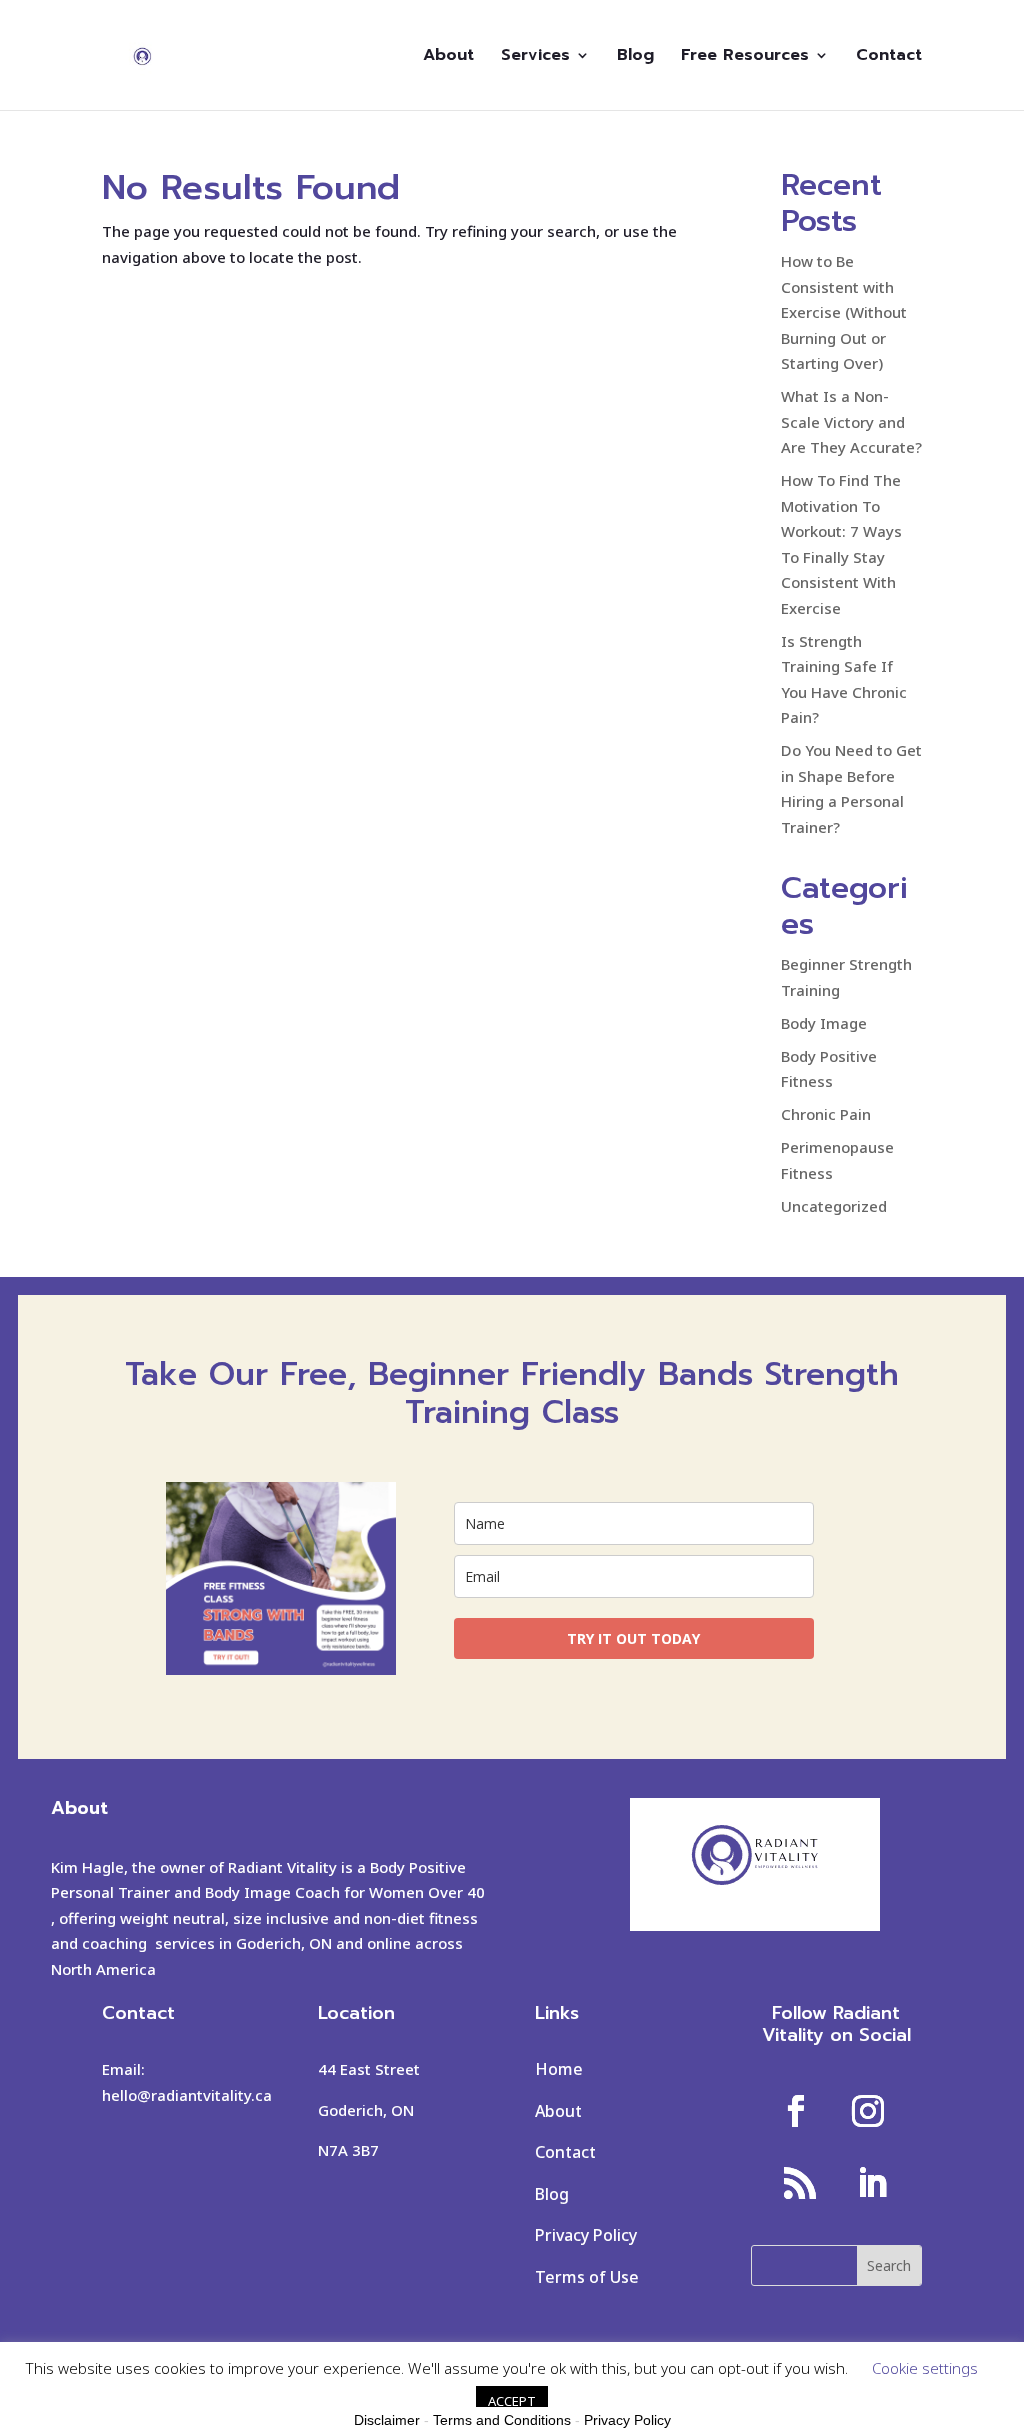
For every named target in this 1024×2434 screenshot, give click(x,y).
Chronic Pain (826, 1114)
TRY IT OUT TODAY (633, 1638)
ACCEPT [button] (512, 2401)
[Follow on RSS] (800, 2183)
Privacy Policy (586, 2235)
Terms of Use (587, 2277)
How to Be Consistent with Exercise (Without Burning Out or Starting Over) (844, 312)
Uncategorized (834, 1206)
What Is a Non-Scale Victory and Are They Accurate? (851, 421)
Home (559, 2069)
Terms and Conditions (502, 2420)
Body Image (824, 1023)
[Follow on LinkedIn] (872, 2183)
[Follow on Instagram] (868, 2111)
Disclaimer (387, 2420)
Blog (635, 57)
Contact (889, 57)
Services (535, 57)
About (448, 57)
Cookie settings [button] (925, 2368)
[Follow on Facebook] (796, 2111)
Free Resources (745, 57)
